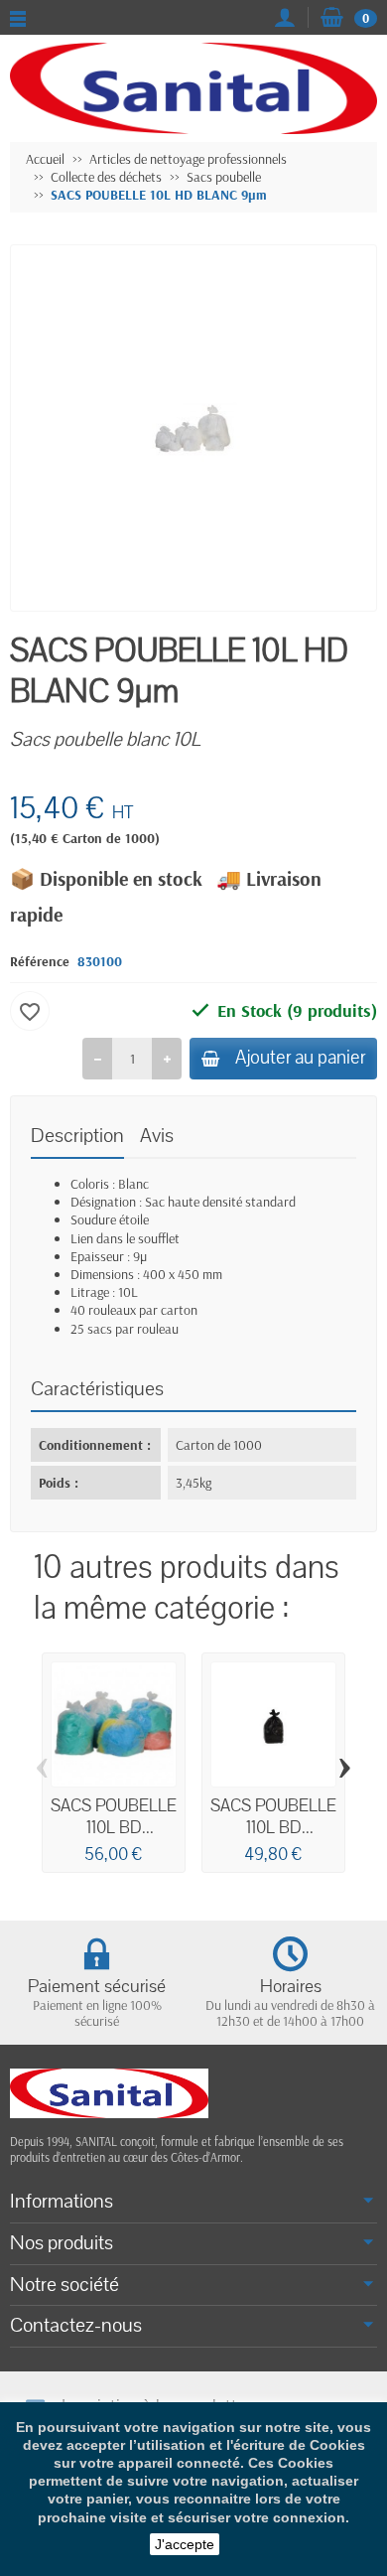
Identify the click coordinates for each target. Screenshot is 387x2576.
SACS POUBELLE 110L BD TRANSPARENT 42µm (114, 1838)
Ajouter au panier (300, 1058)
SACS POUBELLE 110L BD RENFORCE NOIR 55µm (273, 1838)
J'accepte (185, 2544)
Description (77, 1136)
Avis (157, 1136)
